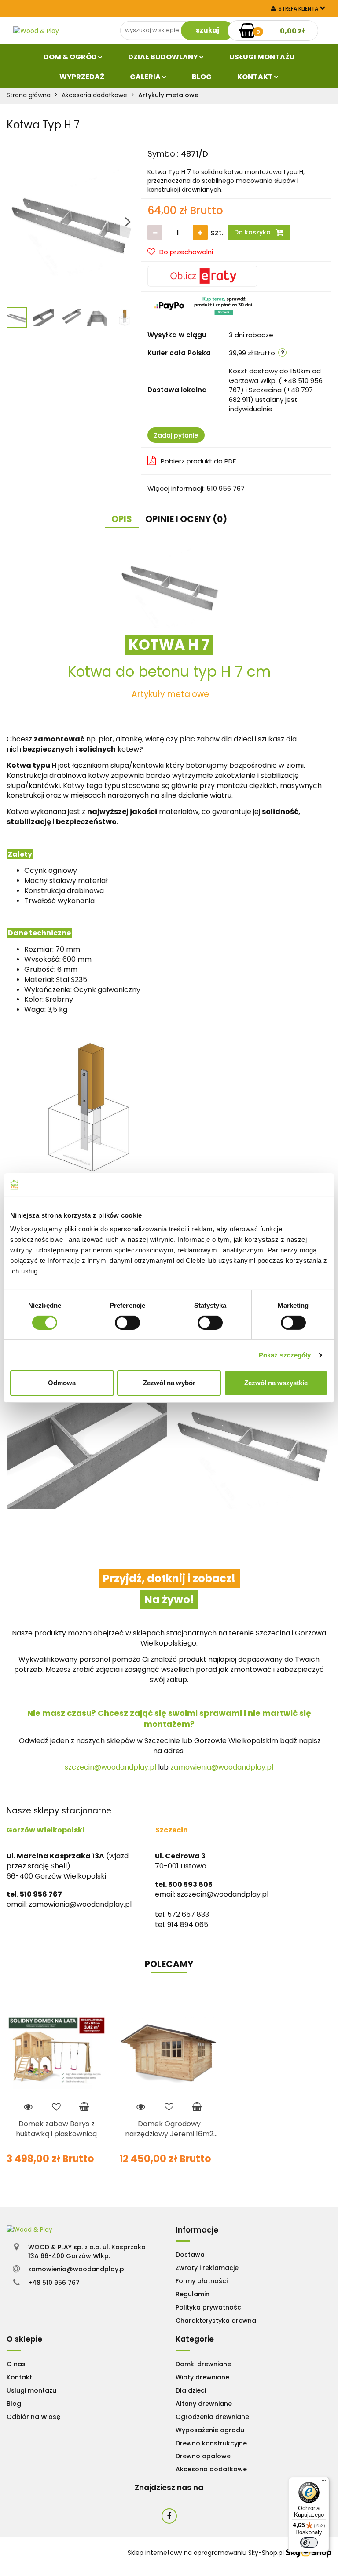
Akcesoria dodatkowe (211, 2469)
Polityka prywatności (209, 2307)
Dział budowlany (164, 57)
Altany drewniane (204, 2404)
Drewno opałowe (203, 2456)
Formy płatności (202, 2281)
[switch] (127, 1323)
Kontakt (256, 77)
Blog (202, 77)
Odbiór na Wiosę (33, 2417)
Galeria (146, 77)
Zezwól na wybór (169, 1383)
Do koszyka (253, 232)
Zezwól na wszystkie (276, 1383)
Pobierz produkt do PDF (198, 461)
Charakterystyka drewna (216, 2321)
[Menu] (324, 2482)
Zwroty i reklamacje (207, 2268)
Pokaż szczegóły (285, 1355)
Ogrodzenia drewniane (212, 2417)
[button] (197, 2230)
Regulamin (193, 2294)
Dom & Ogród (71, 57)
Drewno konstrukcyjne (211, 2443)
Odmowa (62, 1383)
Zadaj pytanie (176, 435)
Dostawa (190, 2255)
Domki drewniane (203, 2364)
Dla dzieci (191, 2390)
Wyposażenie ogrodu (210, 2430)
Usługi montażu (31, 2390)
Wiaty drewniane (202, 2377)
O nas (16, 2364)
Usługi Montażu (262, 57)
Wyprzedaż (82, 77)
